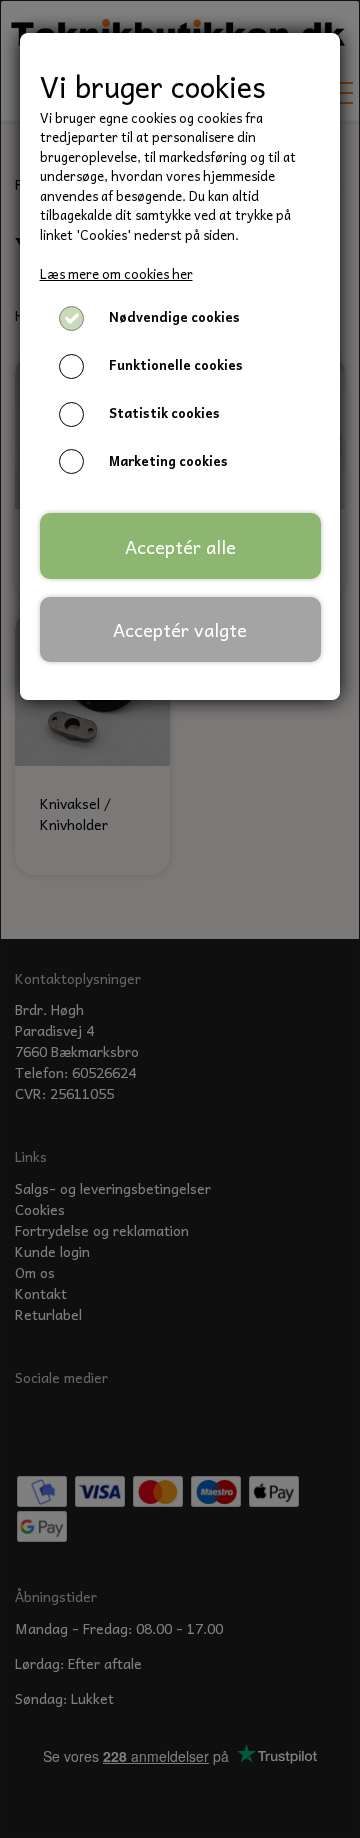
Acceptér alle (180, 546)
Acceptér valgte (180, 629)
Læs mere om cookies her (116, 273)
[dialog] (180, 919)
